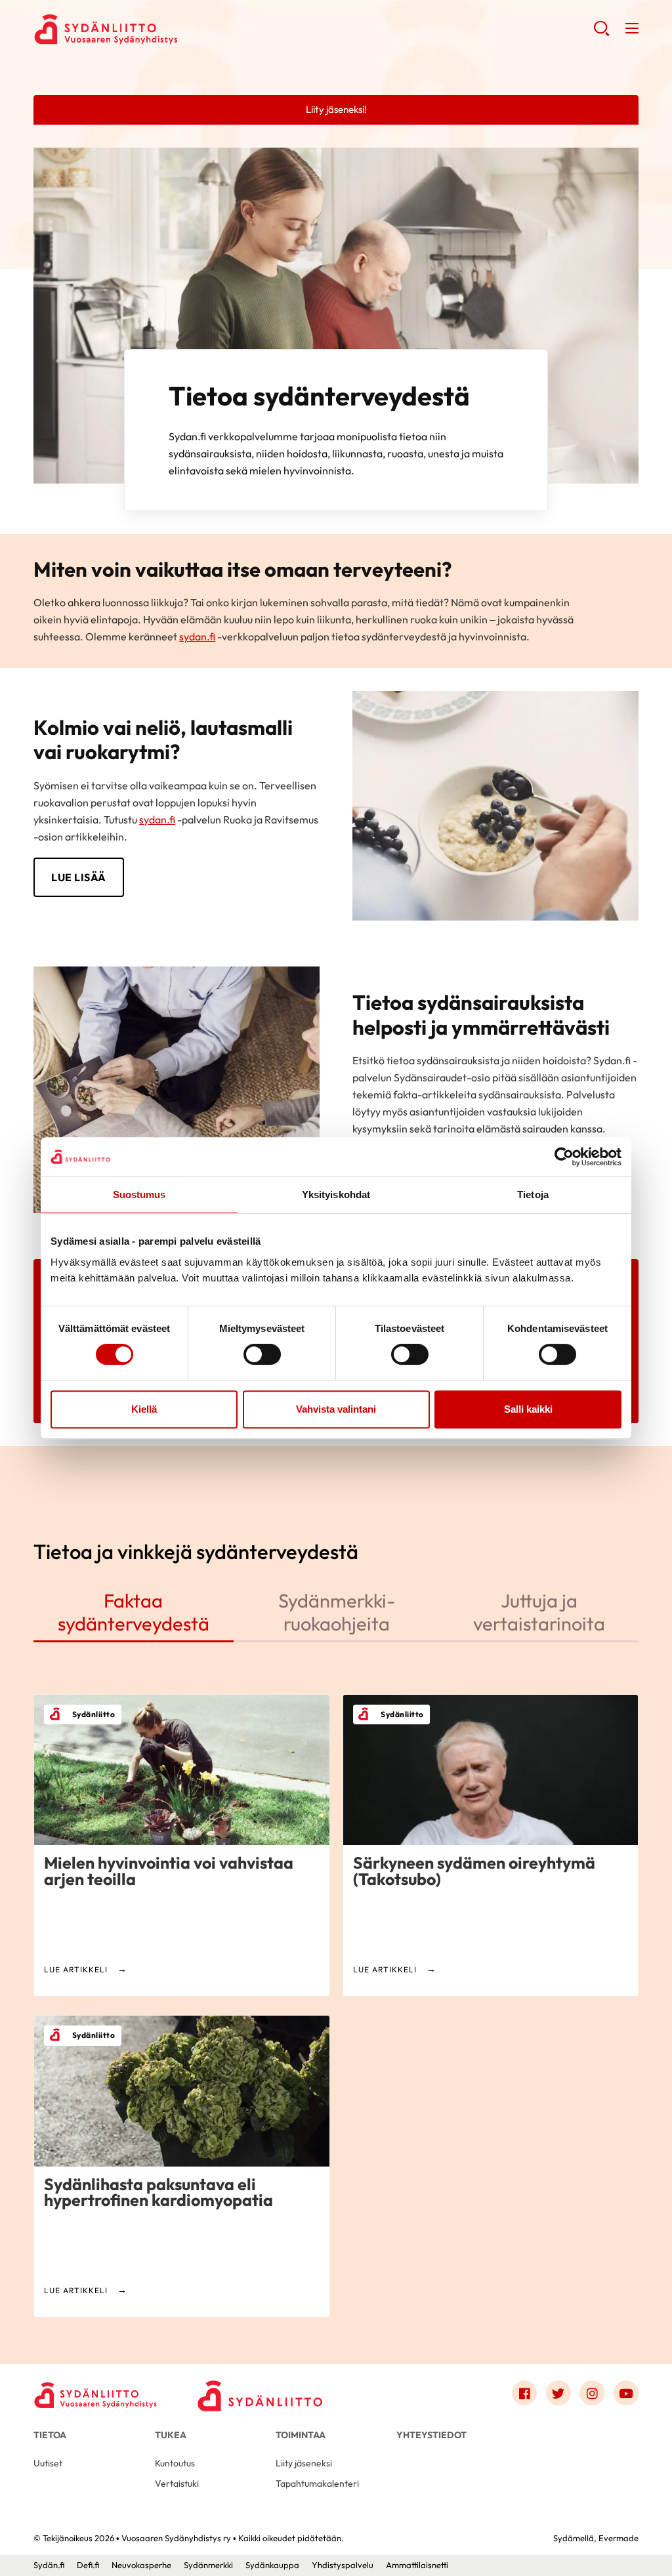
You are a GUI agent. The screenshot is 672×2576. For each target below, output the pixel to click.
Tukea (171, 2435)
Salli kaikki (528, 1409)
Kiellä (144, 1409)
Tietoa (50, 2435)
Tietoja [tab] (533, 1195)
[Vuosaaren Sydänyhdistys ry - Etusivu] (96, 2396)
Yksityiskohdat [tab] (336, 1195)
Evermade (619, 2538)
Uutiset (48, 2463)
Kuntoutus (175, 2463)
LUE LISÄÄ (79, 877)
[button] (601, 33)
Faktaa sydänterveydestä (134, 1611)
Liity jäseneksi (304, 2463)
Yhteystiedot (431, 2435)
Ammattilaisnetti (417, 2565)
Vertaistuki (177, 2483)
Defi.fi (88, 2565)
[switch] (262, 1354)
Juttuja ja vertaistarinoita (539, 1611)
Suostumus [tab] (139, 1195)
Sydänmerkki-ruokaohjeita (337, 1611)
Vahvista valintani (336, 1409)
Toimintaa (301, 2435)
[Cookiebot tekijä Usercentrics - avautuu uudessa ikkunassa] (564, 1157)
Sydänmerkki (208, 2565)
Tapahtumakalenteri (317, 2483)
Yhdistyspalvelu (343, 2565)
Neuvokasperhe (141, 2565)
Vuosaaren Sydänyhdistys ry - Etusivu (138, 30)
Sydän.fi (49, 2565)
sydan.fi (197, 636)
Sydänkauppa (272, 2565)
